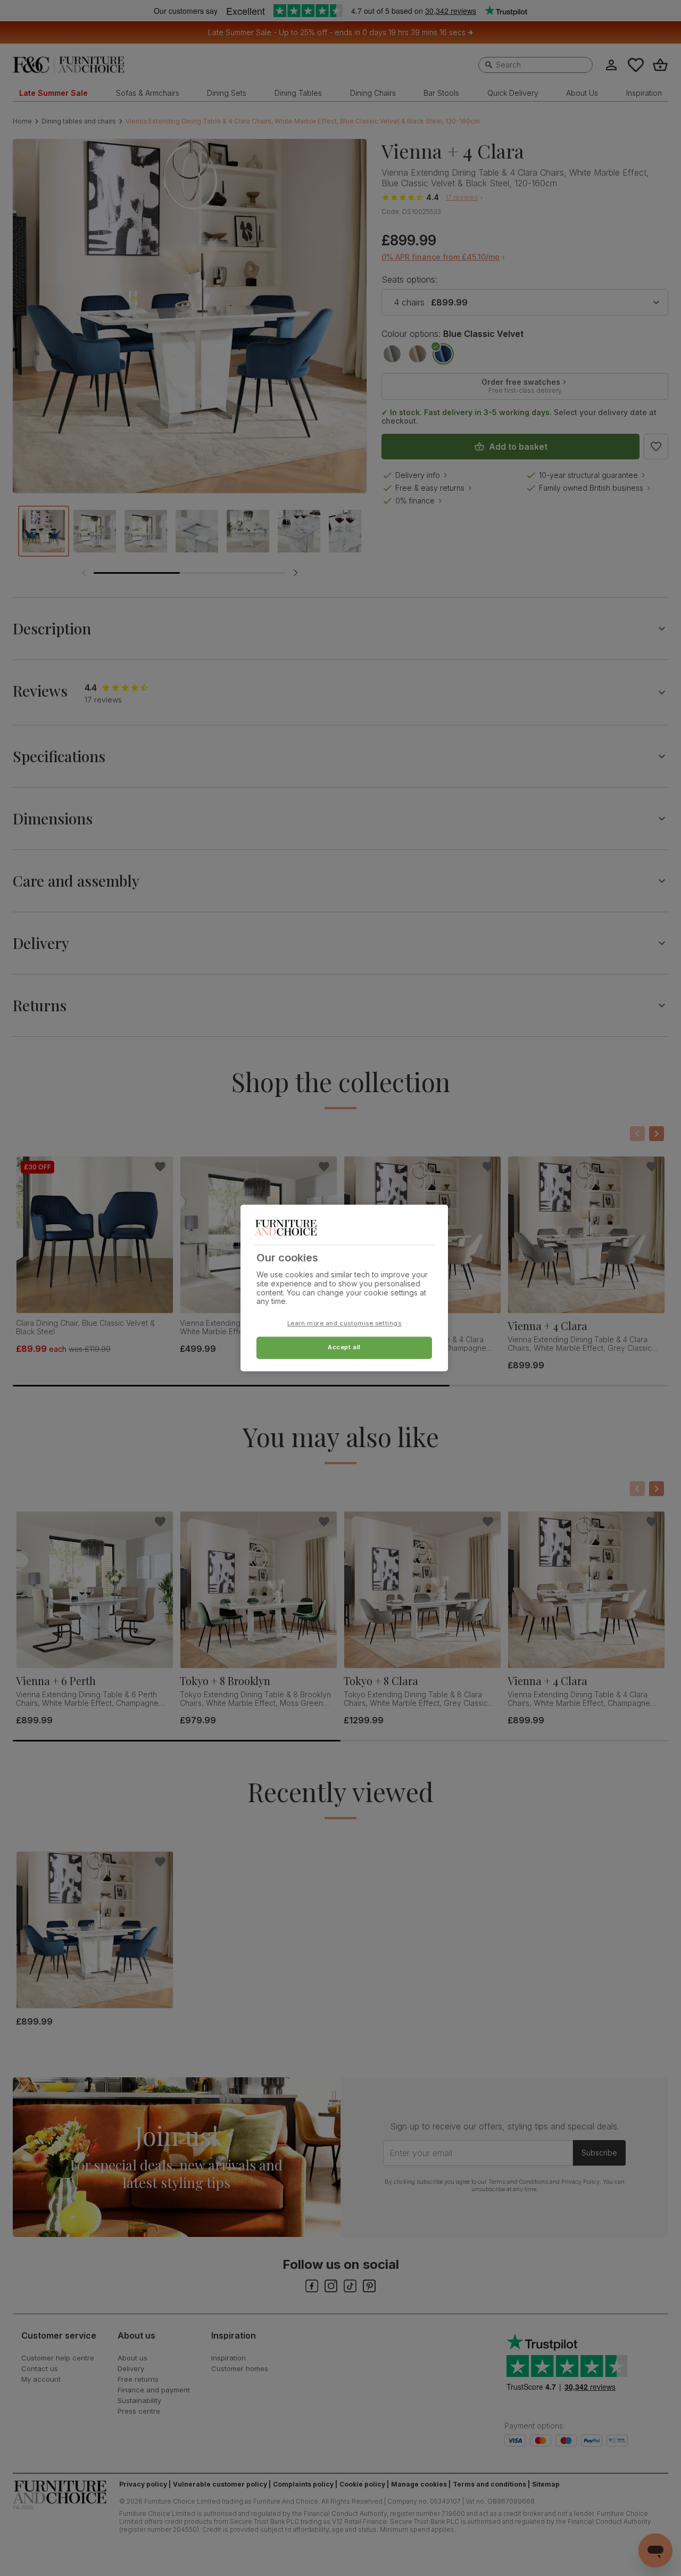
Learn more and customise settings (344, 1324)
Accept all (344, 1348)
